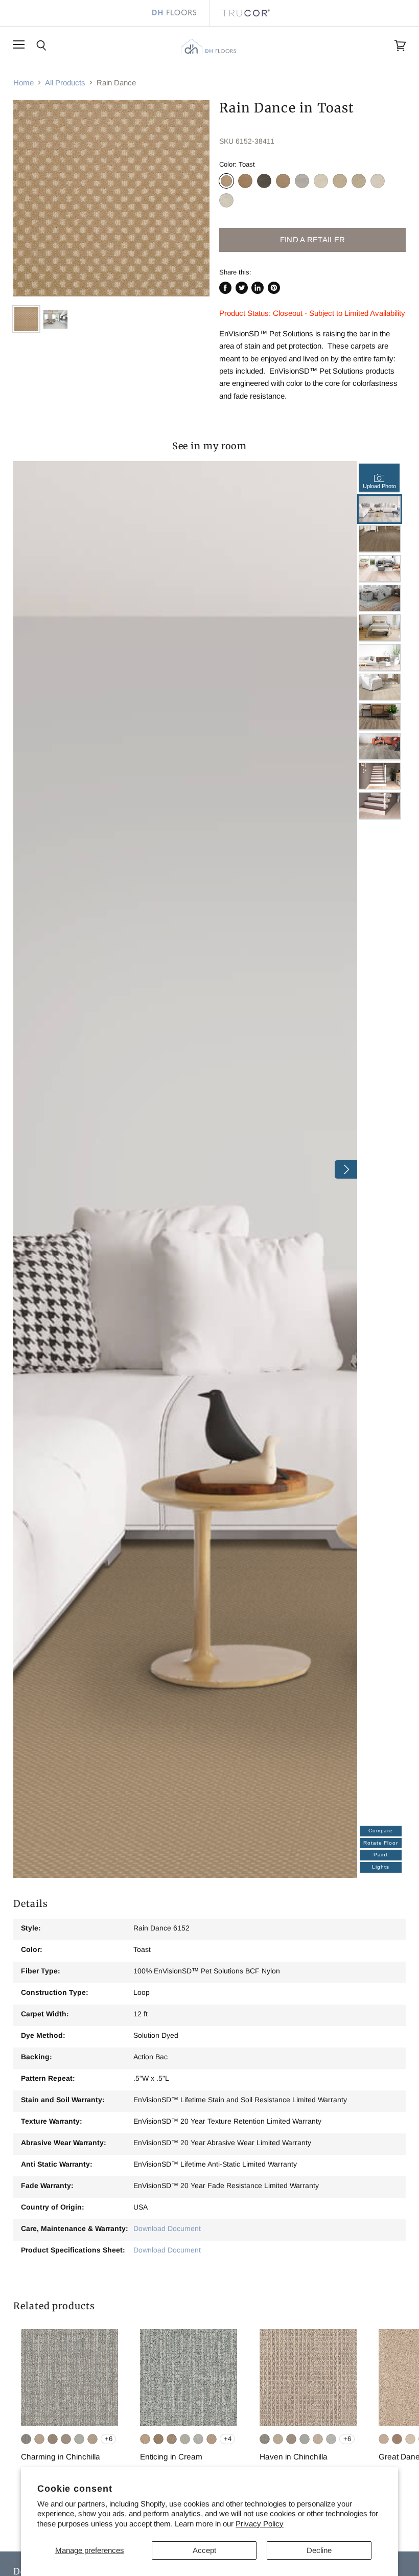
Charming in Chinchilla (61, 2457)
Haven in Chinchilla (294, 2457)
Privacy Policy (260, 2524)
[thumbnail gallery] (26, 319)
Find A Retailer (312, 240)
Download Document (167, 2228)
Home (24, 83)
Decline (319, 2550)
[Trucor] (245, 13)
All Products (65, 83)
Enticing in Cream (171, 2457)
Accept (204, 2550)
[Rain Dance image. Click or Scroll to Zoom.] (111, 198)
